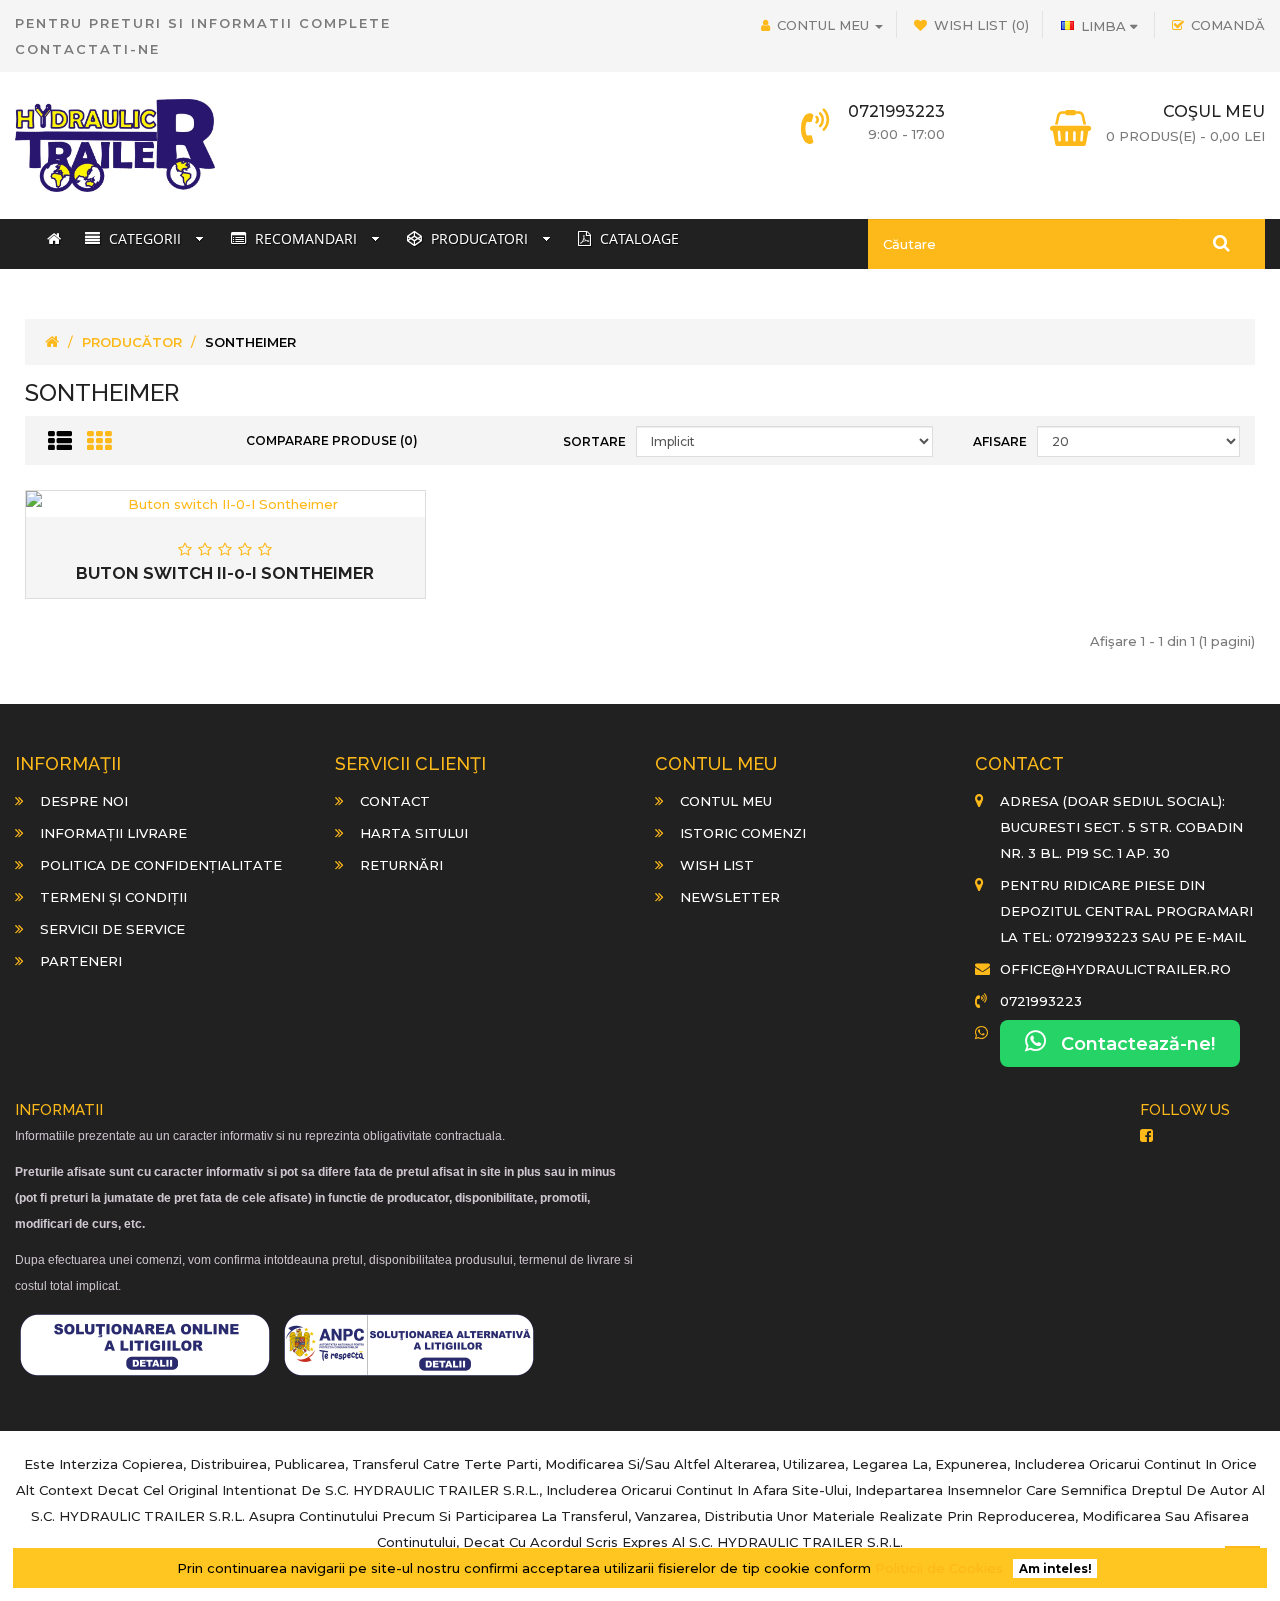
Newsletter (730, 897)
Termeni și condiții (113, 897)
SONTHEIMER (250, 342)
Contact (395, 801)
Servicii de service (112, 929)
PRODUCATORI (477, 238)
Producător (132, 342)
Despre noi (84, 801)
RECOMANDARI (304, 238)
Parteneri (81, 961)
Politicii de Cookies (939, 1568)
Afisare (1000, 441)
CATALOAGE (637, 238)
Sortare (594, 441)
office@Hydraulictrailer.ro (1115, 969)
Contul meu (726, 801)
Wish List (717, 865)
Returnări (401, 865)
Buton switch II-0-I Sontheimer (225, 573)
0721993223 (1041, 1001)
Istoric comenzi (743, 833)
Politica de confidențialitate (161, 865)
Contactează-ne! (1130, 1044)
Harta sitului (414, 833)
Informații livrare (113, 833)
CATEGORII (143, 238)
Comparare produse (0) (332, 440)
